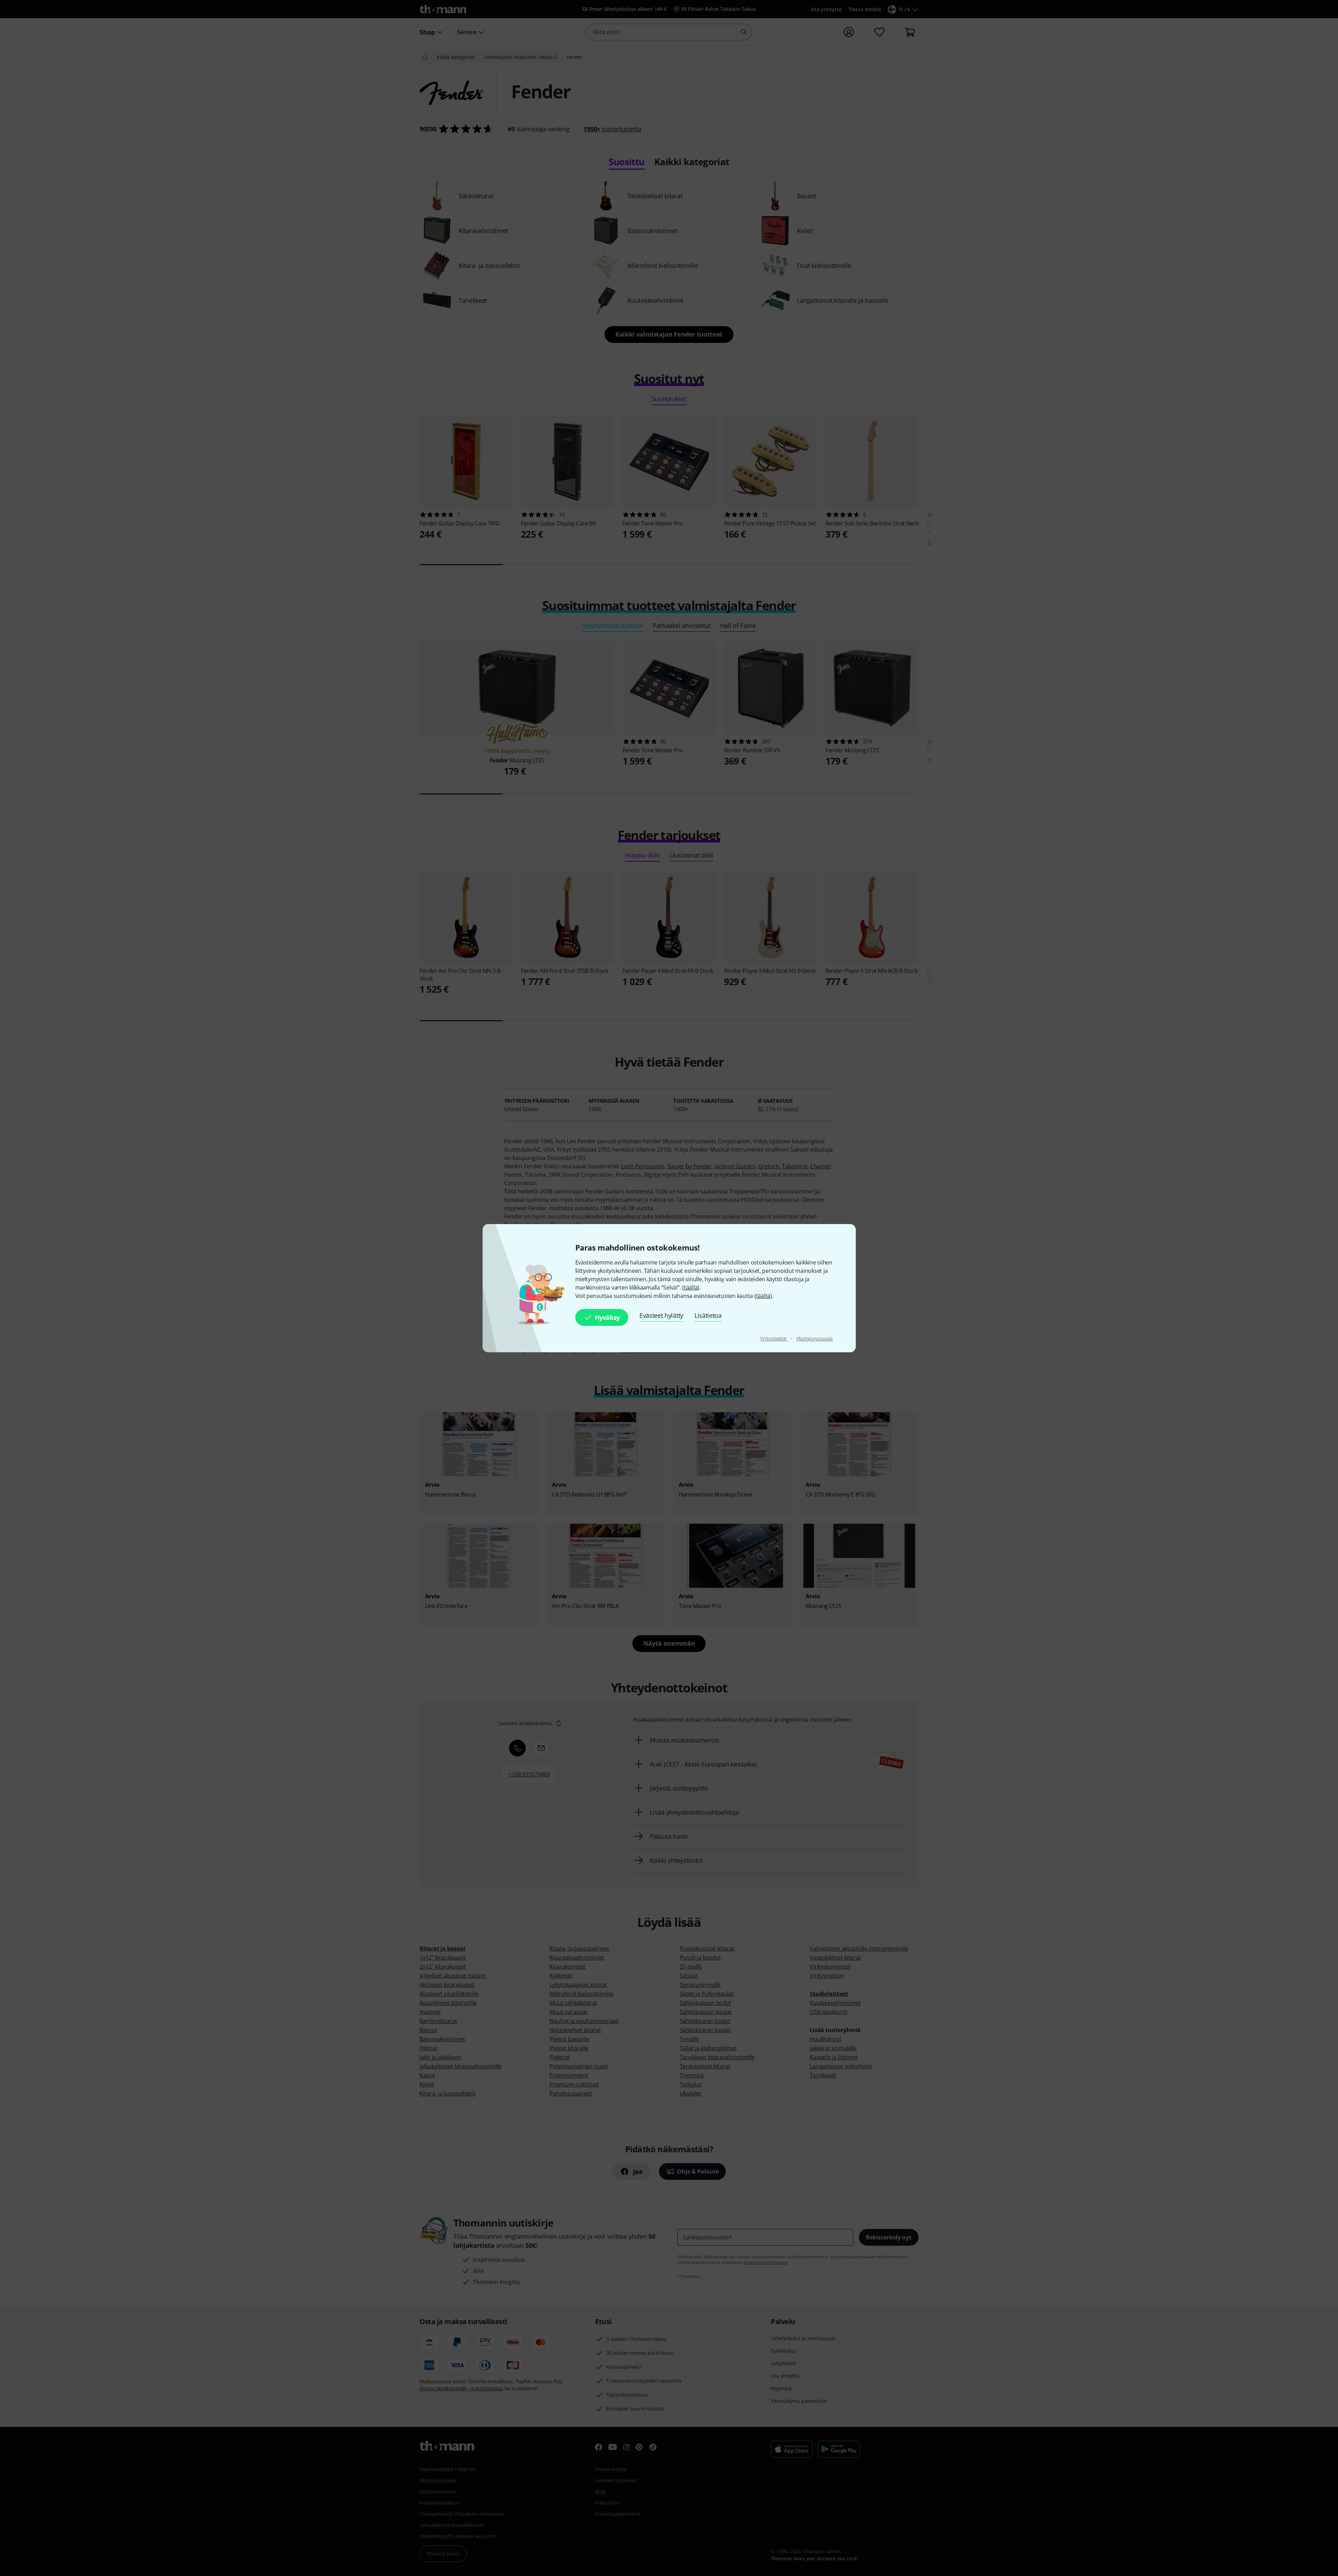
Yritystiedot (774, 1339)
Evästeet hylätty (661, 1315)
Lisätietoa (708, 1315)
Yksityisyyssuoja (814, 1339)
